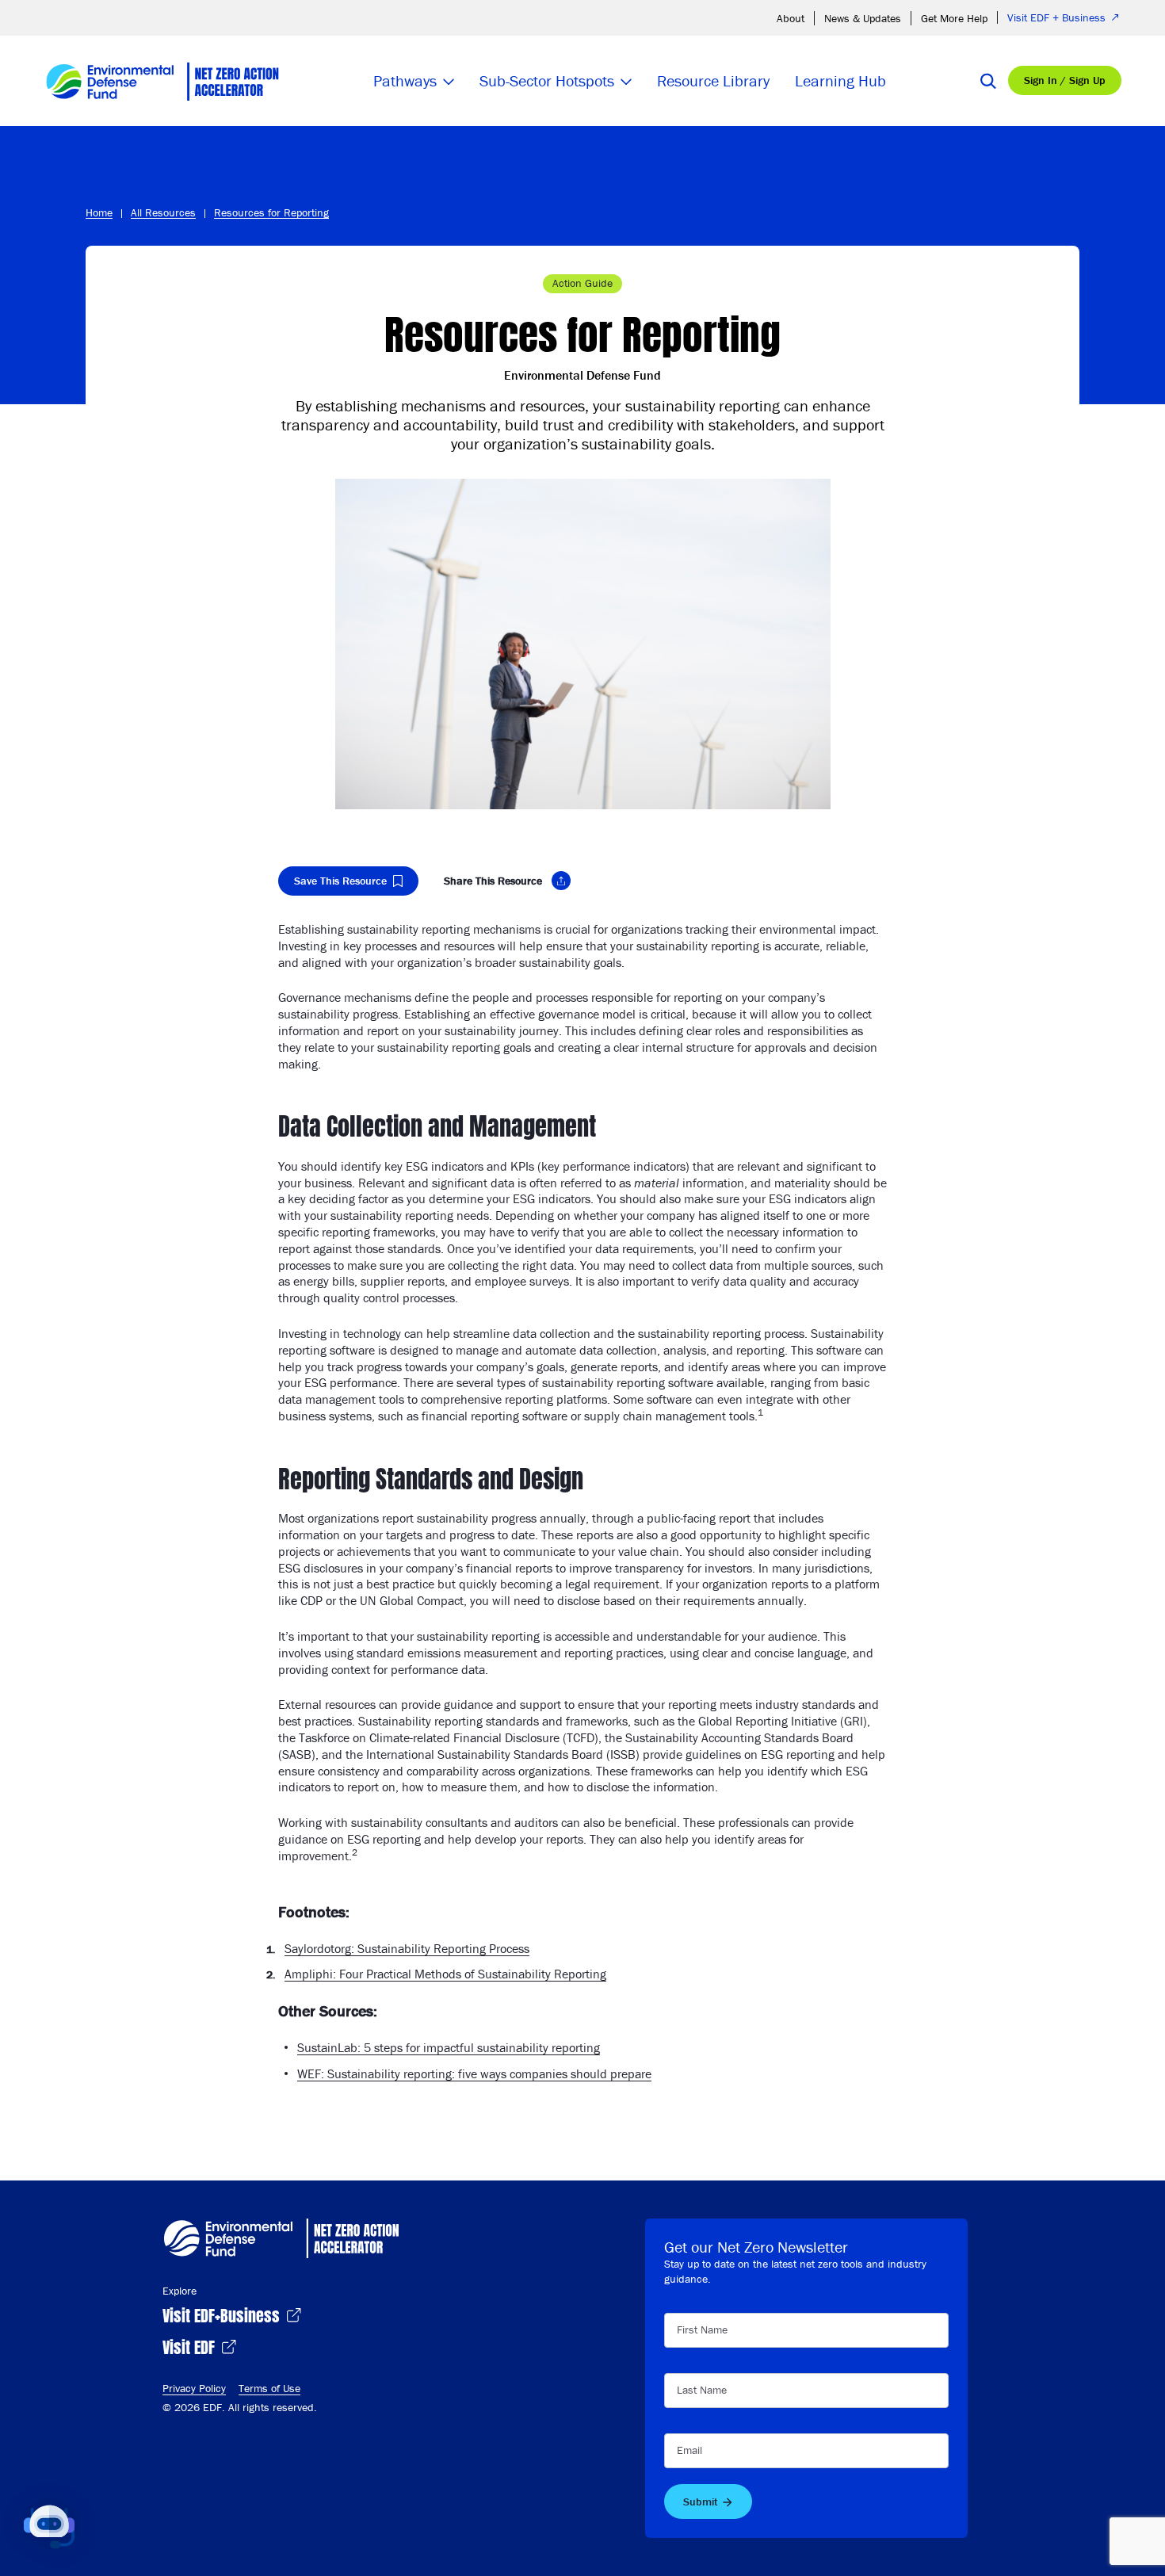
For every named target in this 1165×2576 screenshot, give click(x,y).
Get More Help (954, 18)
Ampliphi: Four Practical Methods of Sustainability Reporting (445, 1974)
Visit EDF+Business (223, 2314)
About (791, 18)
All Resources (163, 212)
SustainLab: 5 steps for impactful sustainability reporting (449, 2047)
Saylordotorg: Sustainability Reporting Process (407, 1948)
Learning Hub (840, 80)
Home (99, 212)
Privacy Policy (194, 2388)
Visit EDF (191, 2346)
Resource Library (713, 80)
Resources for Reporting (271, 212)
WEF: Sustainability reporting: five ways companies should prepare (474, 2073)
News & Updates (863, 18)
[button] (49, 2527)
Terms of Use (269, 2388)
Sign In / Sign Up (1065, 80)
